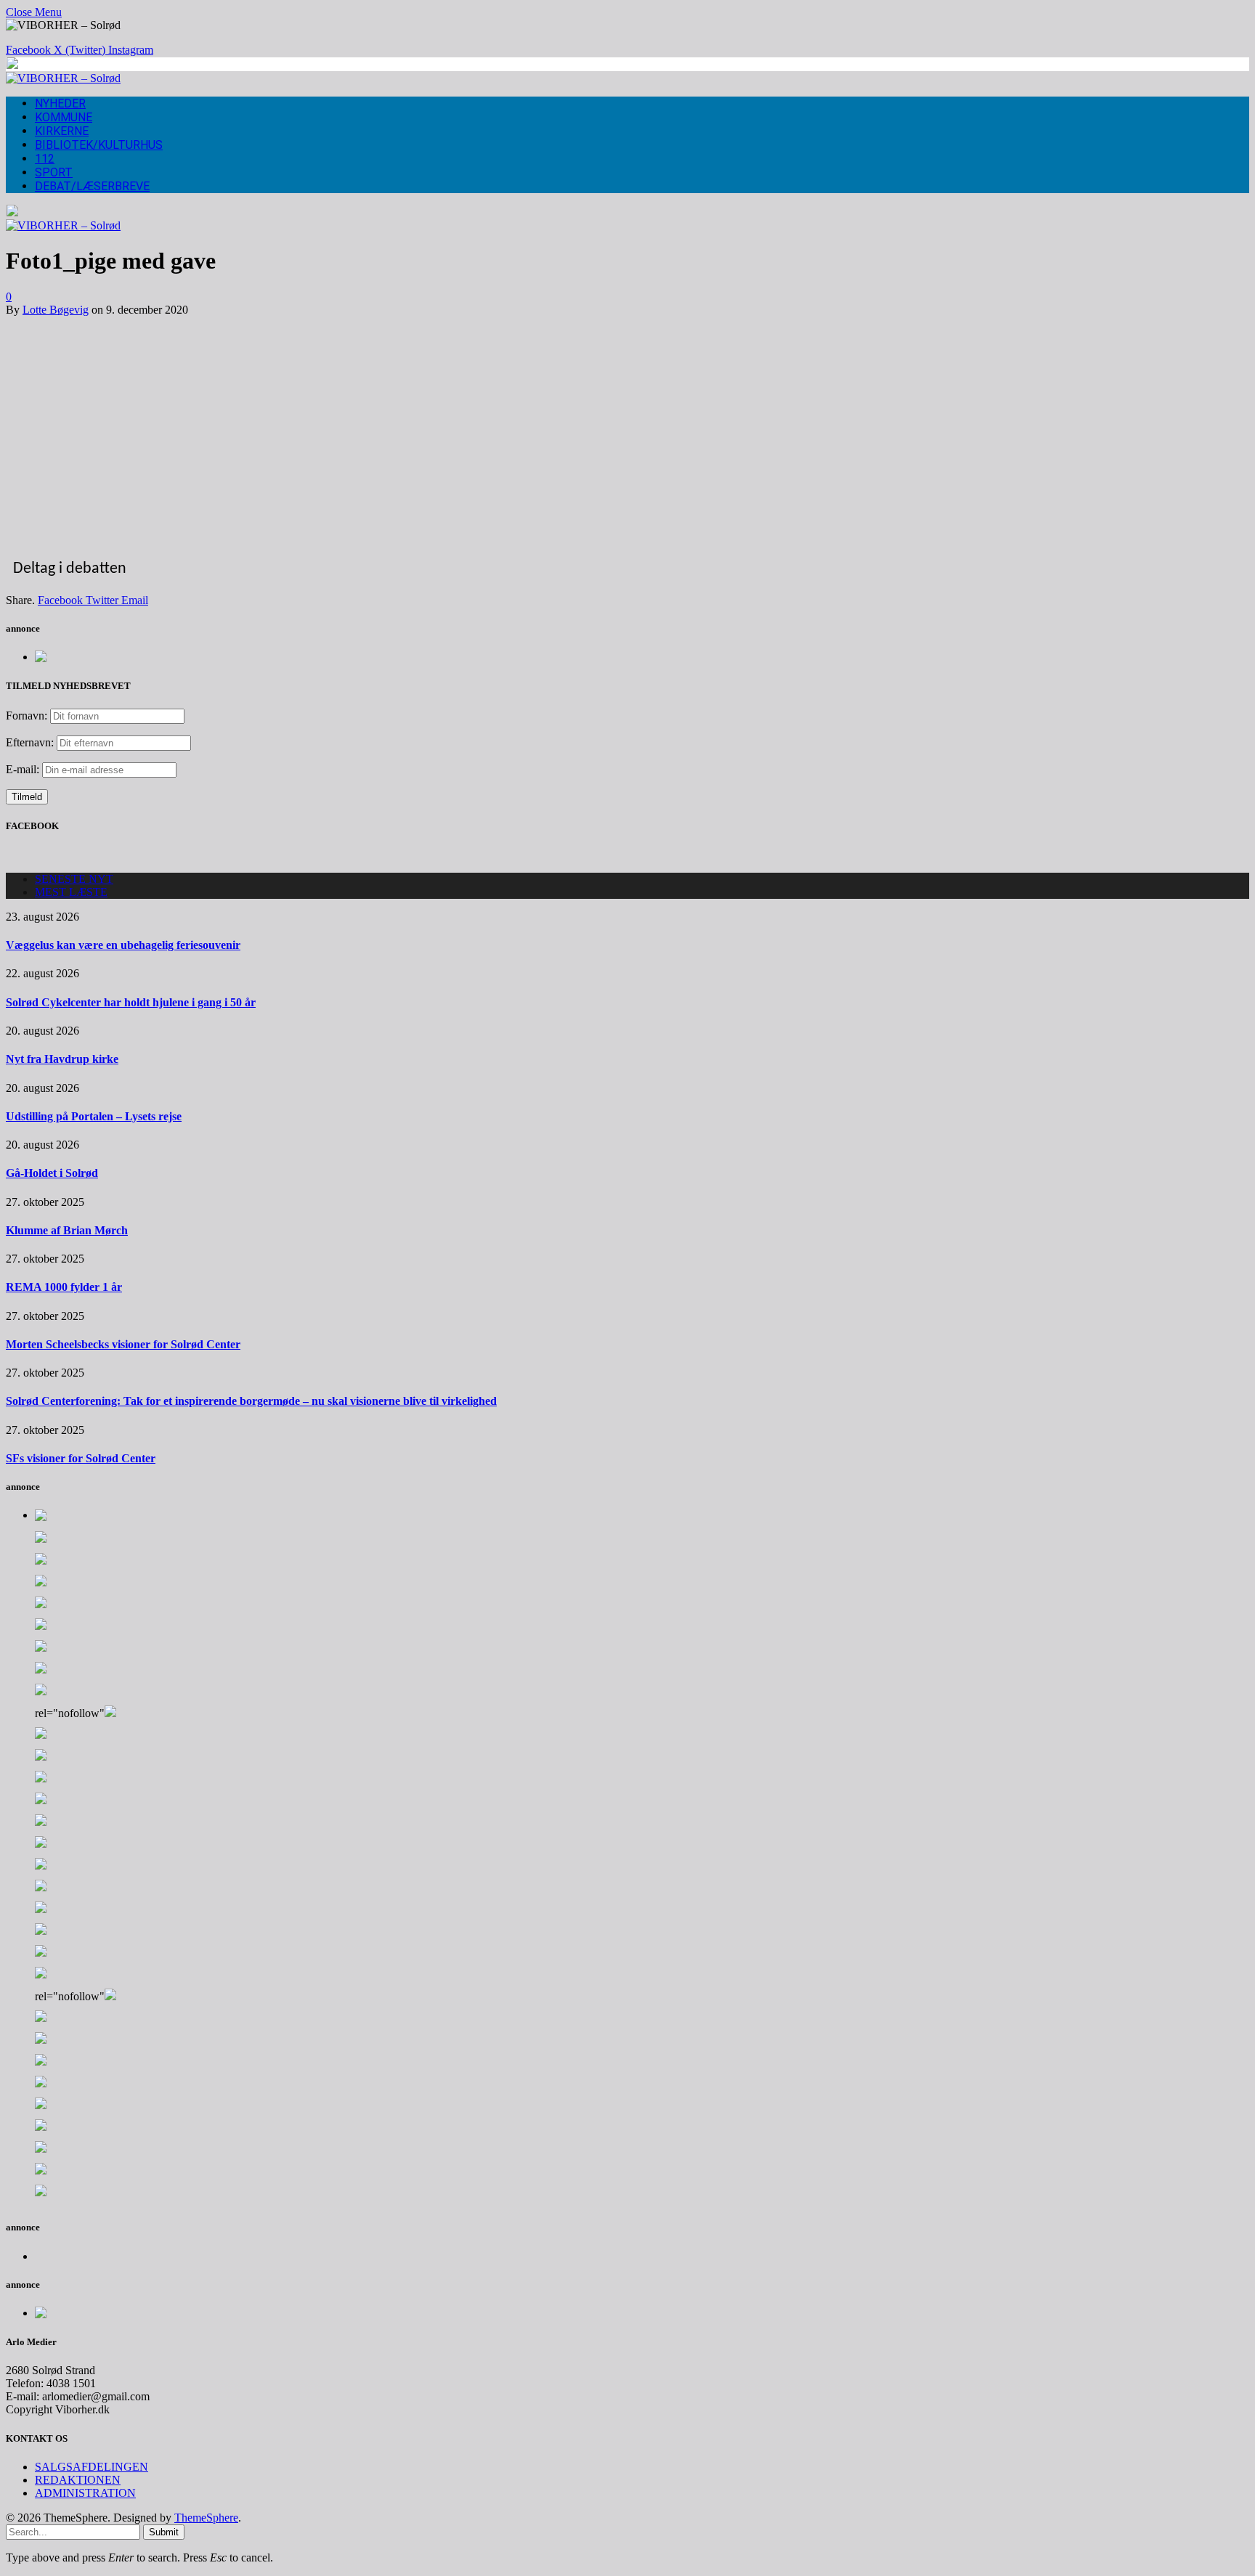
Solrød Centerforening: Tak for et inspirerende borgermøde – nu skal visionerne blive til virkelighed (251, 1401)
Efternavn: (30, 742)
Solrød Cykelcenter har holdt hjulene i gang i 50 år (131, 1002)
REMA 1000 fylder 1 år (64, 1287)
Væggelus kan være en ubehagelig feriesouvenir (123, 945)
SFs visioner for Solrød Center (81, 1458)
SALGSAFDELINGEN (92, 2467)
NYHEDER (60, 103)
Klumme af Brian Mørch (67, 1230)
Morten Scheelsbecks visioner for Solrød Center (123, 1344)
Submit (164, 2532)
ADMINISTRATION (85, 2493)
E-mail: (24, 769)
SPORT (54, 172)
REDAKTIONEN (78, 2480)
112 (45, 159)
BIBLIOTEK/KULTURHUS (99, 145)
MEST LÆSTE (71, 892)
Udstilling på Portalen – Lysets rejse (94, 1116)
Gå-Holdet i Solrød (52, 1173)
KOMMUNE (64, 117)
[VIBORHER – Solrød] (63, 78)
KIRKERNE (62, 131)
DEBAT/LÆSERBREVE (92, 186)
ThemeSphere (206, 2518)
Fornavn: (27, 716)
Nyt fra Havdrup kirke (62, 1059)
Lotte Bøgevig (56, 310)
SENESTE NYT (74, 879)
